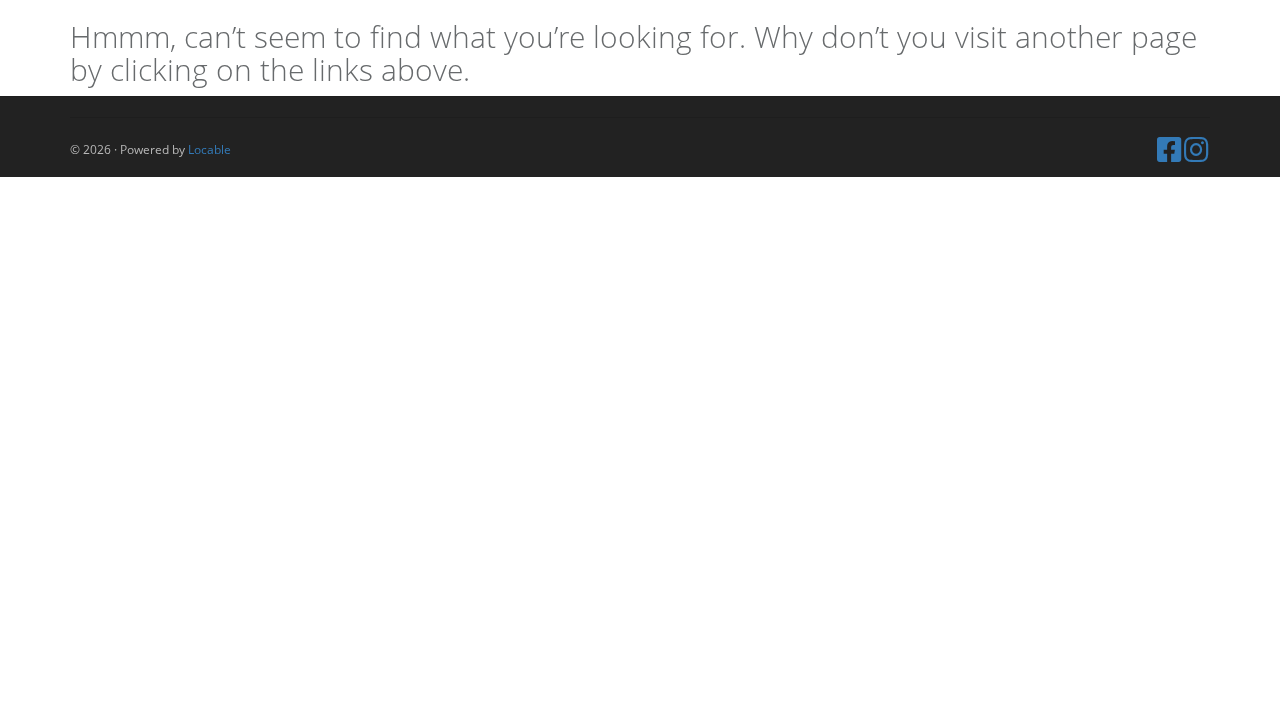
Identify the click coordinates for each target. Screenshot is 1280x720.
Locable (209, 149)
